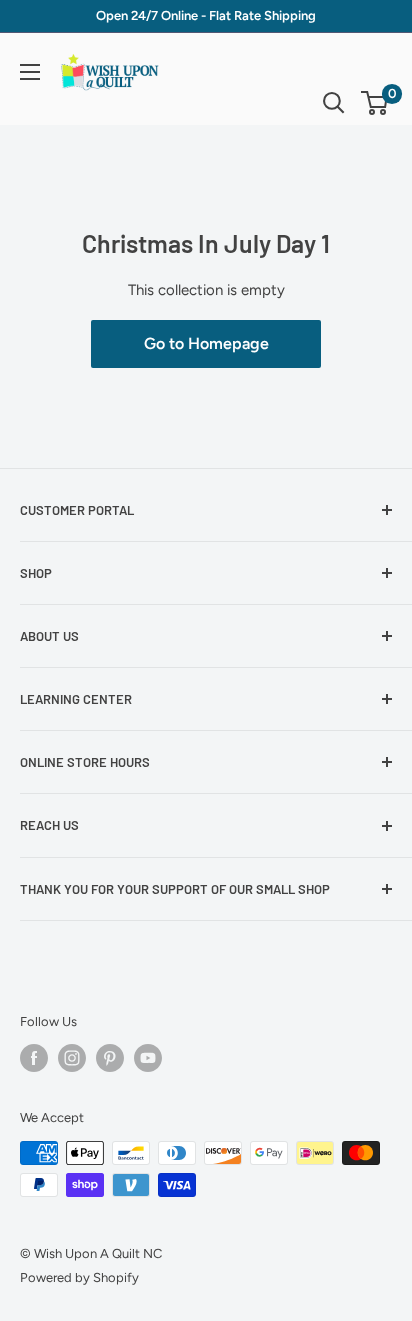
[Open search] (334, 103)
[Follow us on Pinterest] (110, 1058)
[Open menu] (30, 72)
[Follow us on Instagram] (72, 1058)
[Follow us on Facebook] (34, 1058)
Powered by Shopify (79, 1277)
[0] (375, 103)
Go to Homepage (206, 343)
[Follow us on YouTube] (148, 1058)
